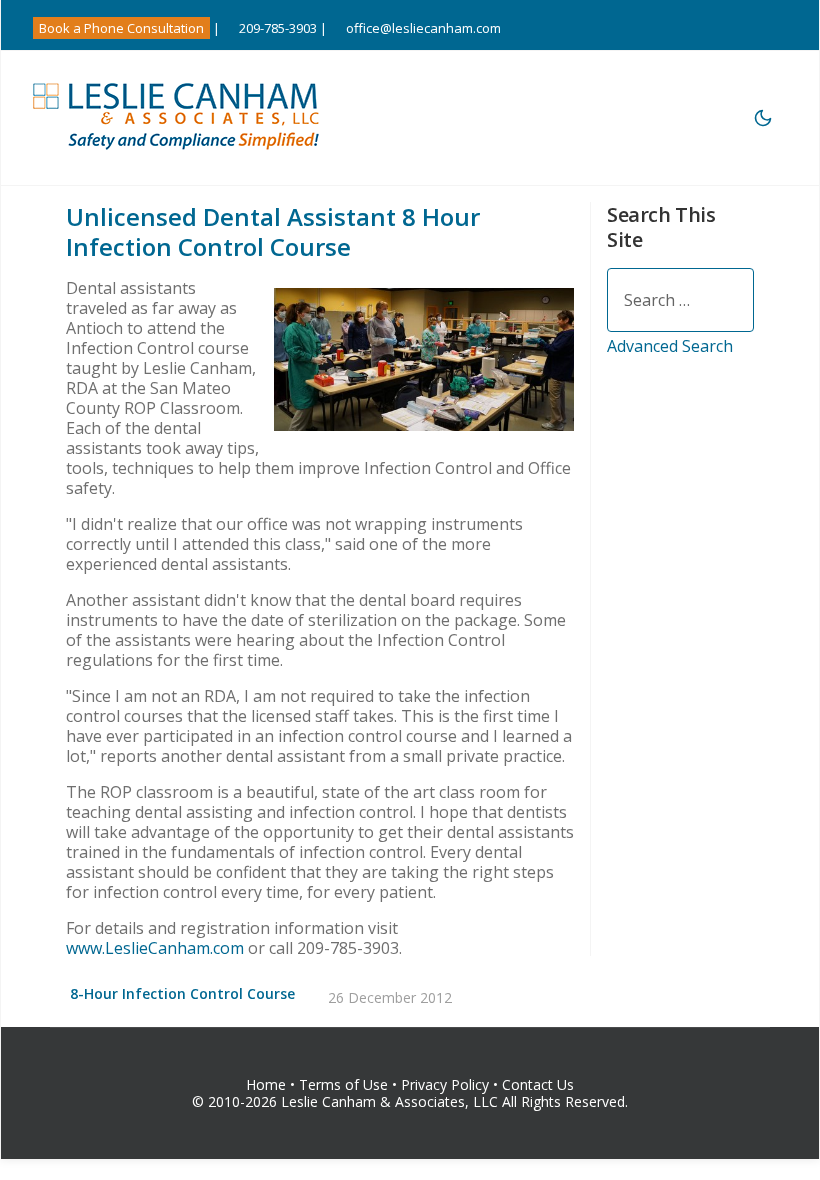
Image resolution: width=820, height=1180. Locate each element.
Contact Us (538, 1084)
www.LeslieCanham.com (155, 948)
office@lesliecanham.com (423, 28)
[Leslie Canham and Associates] (178, 115)
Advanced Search (670, 346)
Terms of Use (343, 1084)
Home (266, 1084)
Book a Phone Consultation (121, 28)
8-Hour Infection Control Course (182, 993)
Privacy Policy (447, 1084)
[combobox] (680, 300)
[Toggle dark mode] (763, 118)
